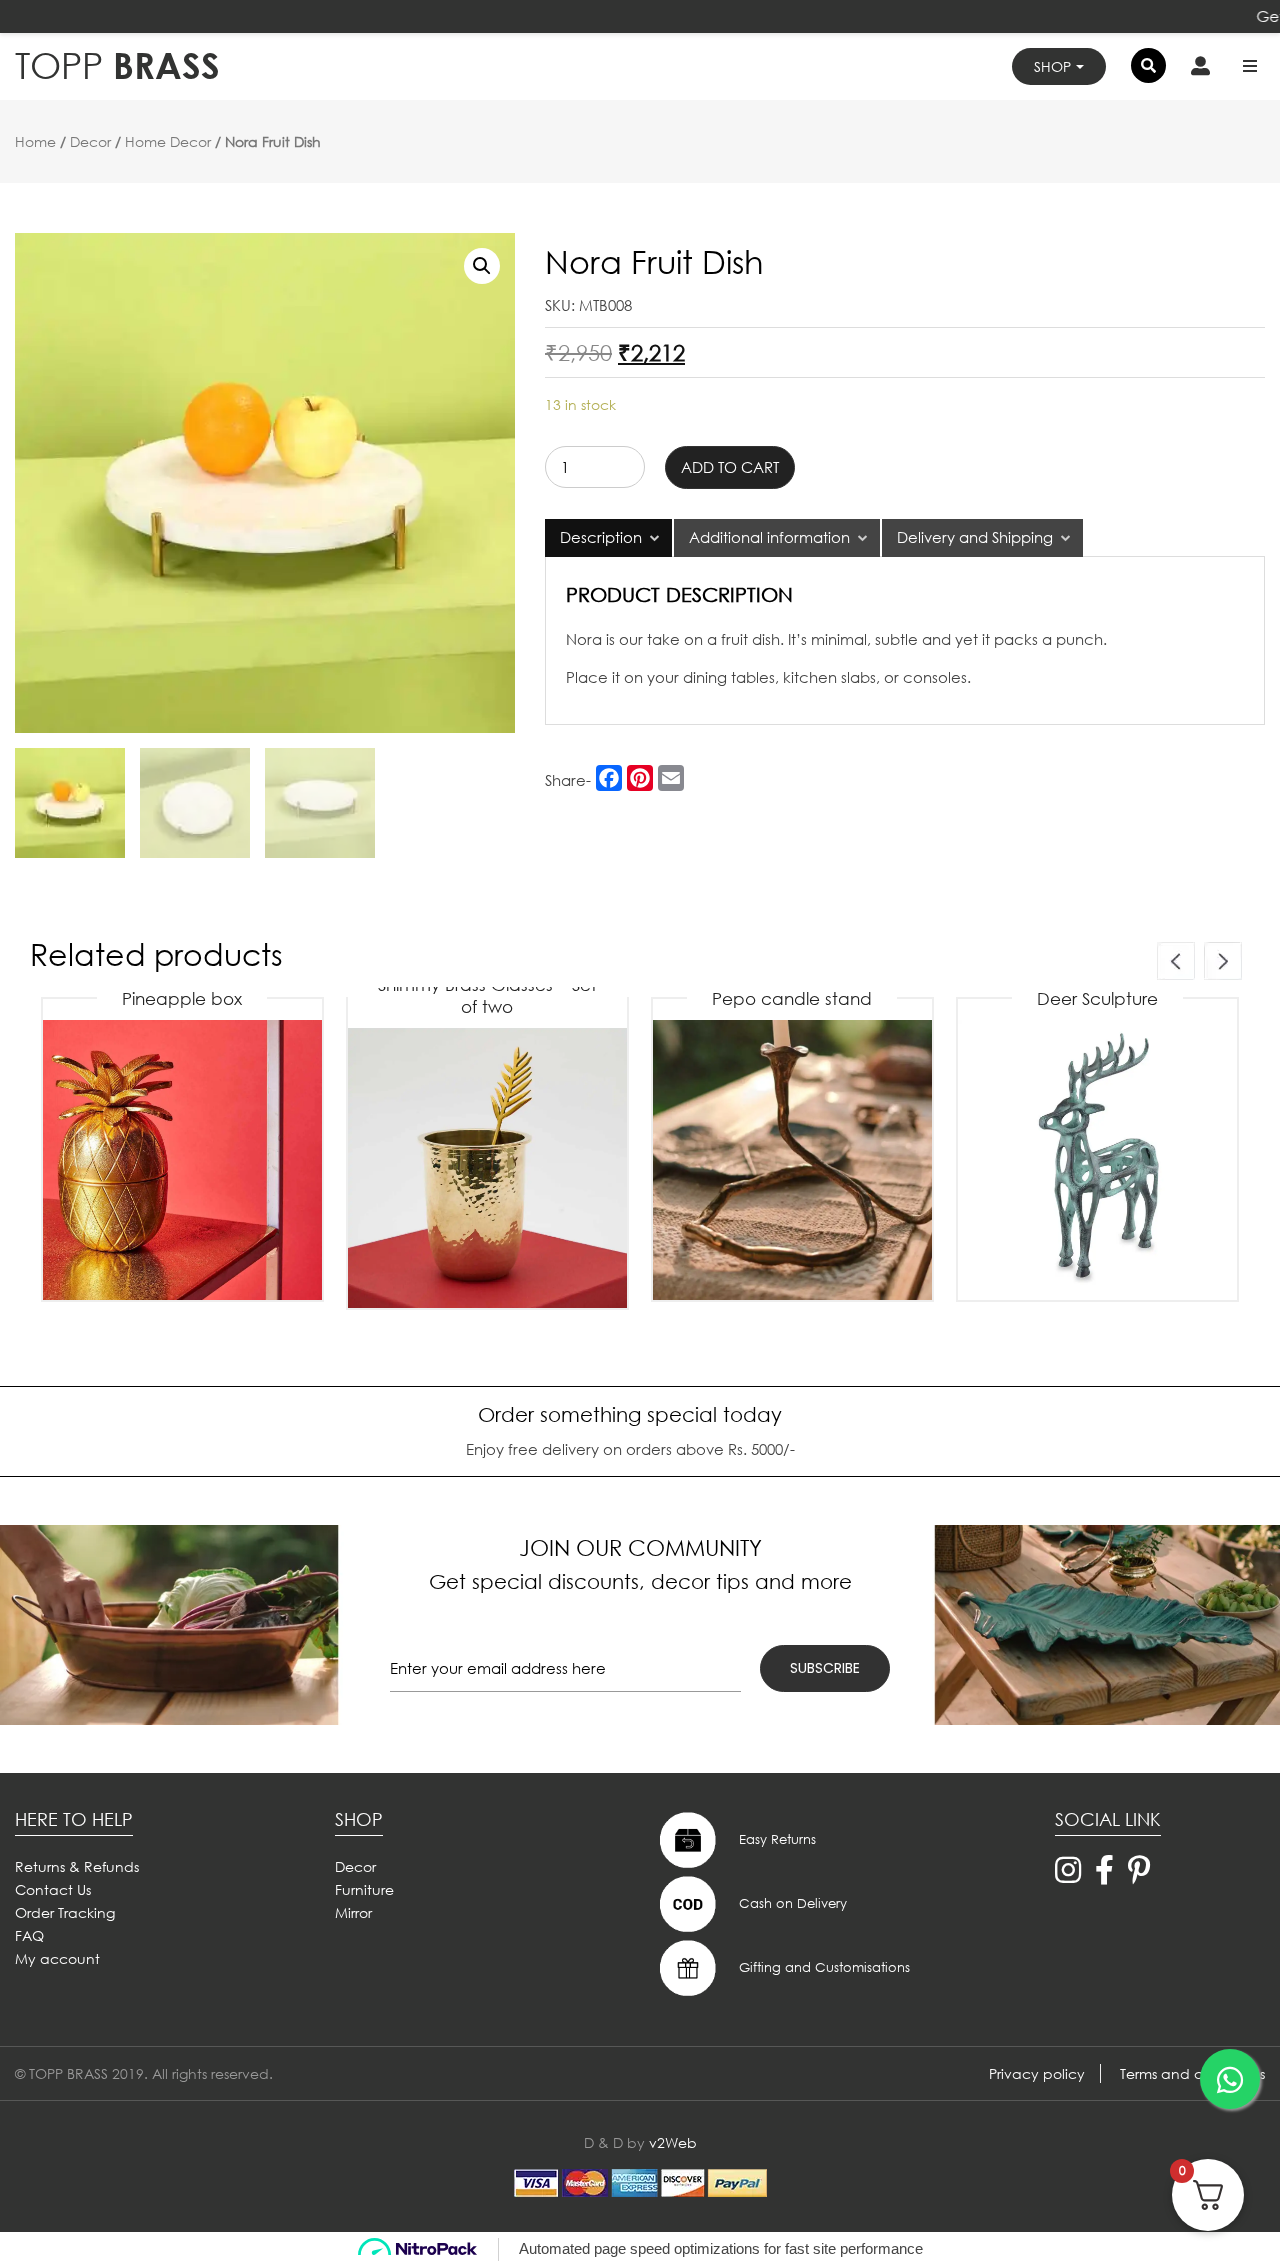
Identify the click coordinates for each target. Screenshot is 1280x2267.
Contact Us (53, 1889)
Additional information (769, 537)
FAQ (29, 1935)
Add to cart (730, 467)
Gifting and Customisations (822, 1967)
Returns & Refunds (77, 1866)
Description (601, 537)
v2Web (673, 2142)
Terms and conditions (1192, 2073)
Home (35, 141)
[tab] (608, 538)
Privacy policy (1037, 2073)
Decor (90, 141)
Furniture (364, 1889)
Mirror (353, 1912)
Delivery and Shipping (975, 537)
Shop (1052, 66)
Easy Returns (775, 1839)
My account (57, 1958)
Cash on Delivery (791, 1903)
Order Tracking (65, 1912)
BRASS (117, 65)
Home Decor (168, 141)
